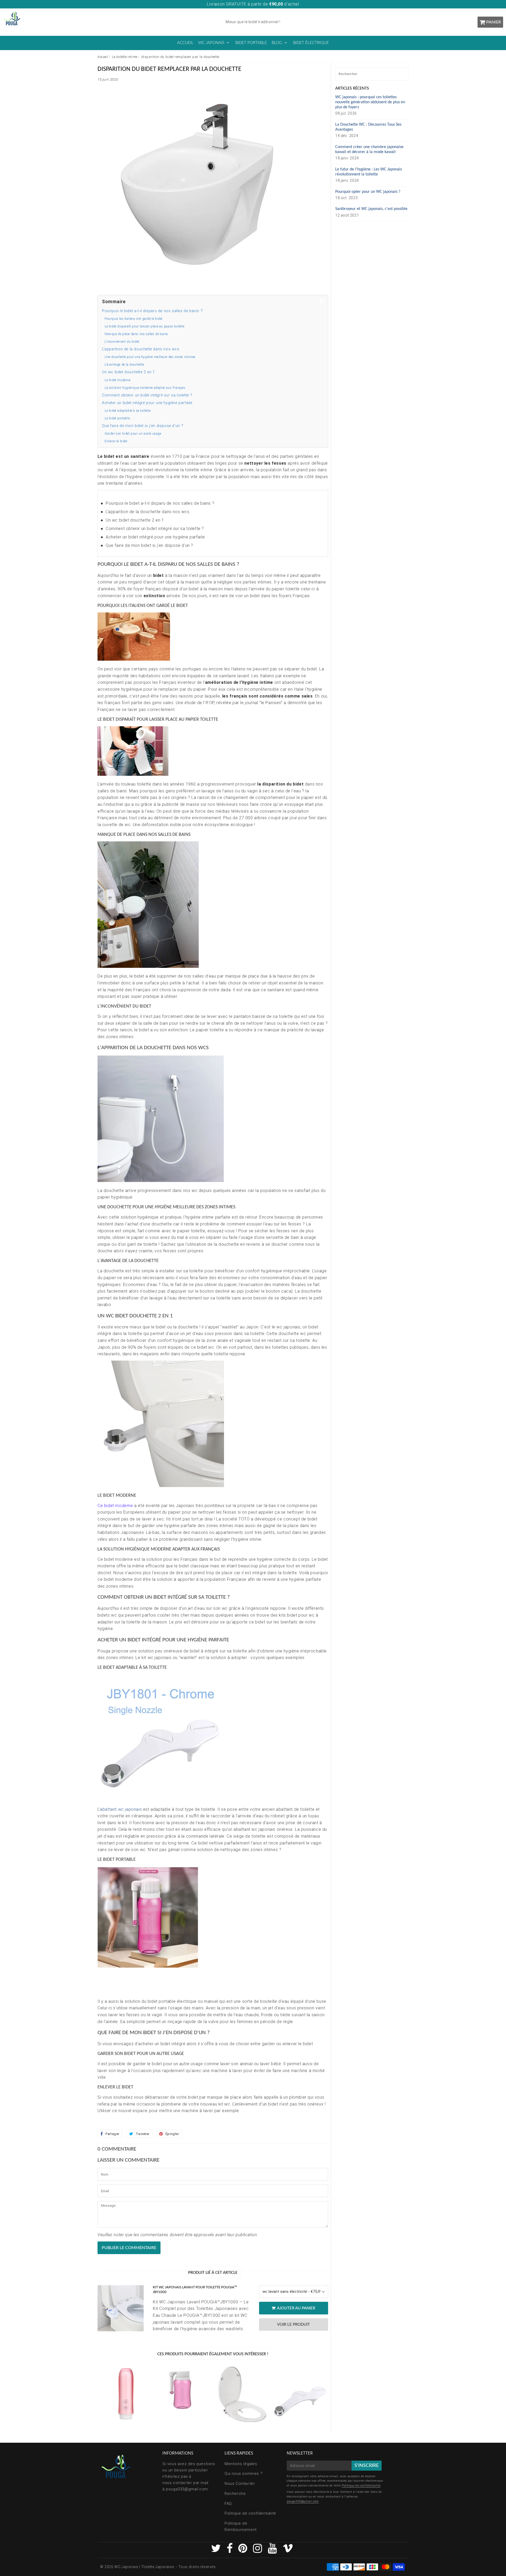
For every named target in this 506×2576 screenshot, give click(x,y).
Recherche (235, 2494)
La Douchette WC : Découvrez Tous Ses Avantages (368, 127)
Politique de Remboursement (241, 2526)
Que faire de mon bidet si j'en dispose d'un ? (143, 426)
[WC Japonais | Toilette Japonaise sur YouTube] (273, 2551)
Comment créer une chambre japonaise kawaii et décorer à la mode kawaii (369, 149)
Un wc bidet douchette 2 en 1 (128, 372)
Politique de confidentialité (250, 2513)
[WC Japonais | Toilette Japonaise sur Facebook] (230, 2551)
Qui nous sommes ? (244, 2474)
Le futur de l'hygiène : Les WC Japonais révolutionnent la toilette (369, 172)
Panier (494, 22)
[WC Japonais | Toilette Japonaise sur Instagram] (258, 2551)
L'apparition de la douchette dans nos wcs (141, 349)
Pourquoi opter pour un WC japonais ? (368, 192)
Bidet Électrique (311, 43)
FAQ (228, 2504)
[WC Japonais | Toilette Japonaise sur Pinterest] (243, 2551)
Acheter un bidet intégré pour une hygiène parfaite (147, 403)
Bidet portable (251, 43)
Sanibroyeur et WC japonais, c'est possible (371, 209)
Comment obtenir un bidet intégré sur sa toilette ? (147, 395)
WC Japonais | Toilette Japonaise (144, 2567)
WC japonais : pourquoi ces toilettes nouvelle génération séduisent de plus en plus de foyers (370, 102)
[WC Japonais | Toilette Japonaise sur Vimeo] (288, 2551)
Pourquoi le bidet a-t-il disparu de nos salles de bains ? (152, 311)
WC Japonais (211, 43)
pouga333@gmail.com (187, 2489)
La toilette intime (125, 57)
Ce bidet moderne (115, 1506)
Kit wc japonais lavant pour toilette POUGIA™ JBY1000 (195, 2290)
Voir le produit (293, 2325)
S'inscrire (367, 2466)
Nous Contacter (240, 2484)
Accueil (185, 43)
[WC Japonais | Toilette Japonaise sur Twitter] (217, 2551)
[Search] (403, 74)
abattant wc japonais (121, 1809)
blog (277, 43)
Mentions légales (241, 2464)
